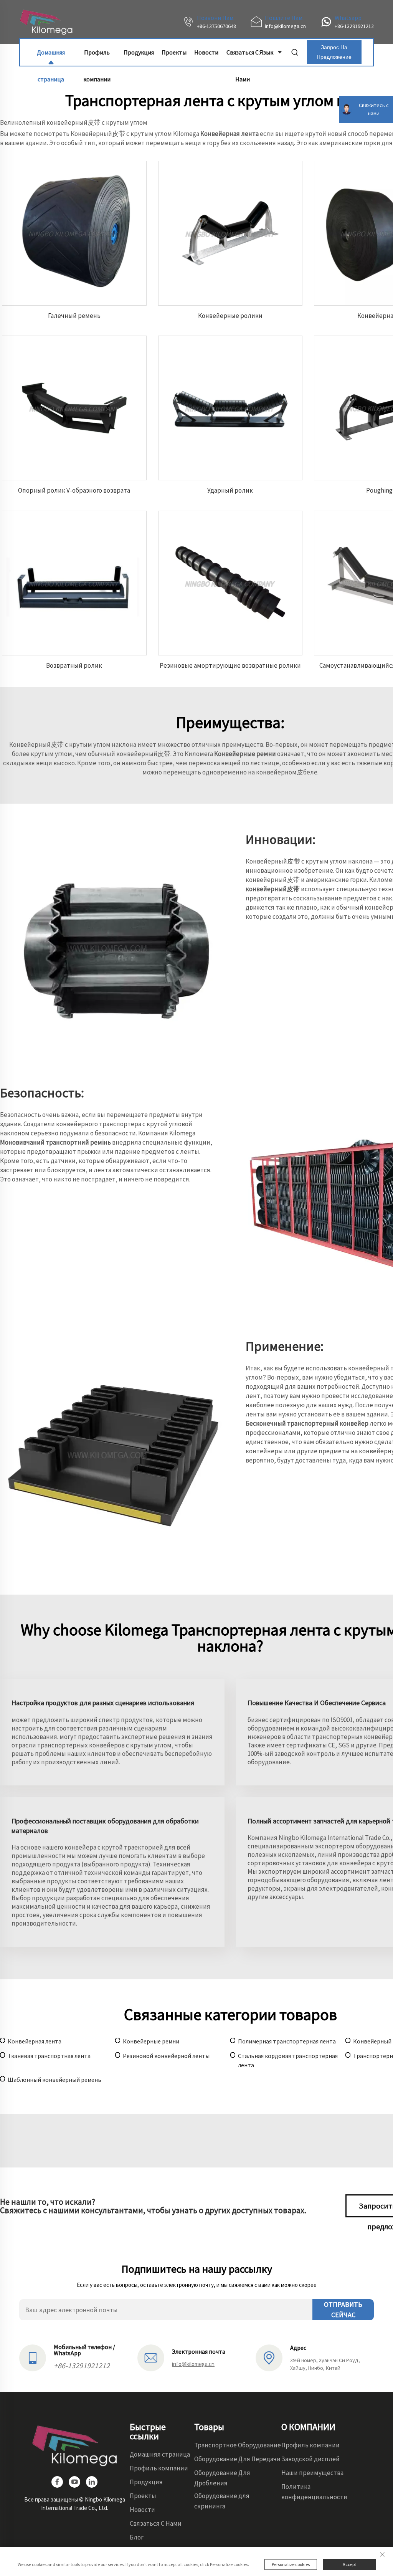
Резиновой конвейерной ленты (166, 2056)
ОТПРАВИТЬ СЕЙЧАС (343, 2310)
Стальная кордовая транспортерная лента (288, 2060)
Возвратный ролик (74, 665)
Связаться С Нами (243, 57)
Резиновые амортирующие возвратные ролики (230, 665)
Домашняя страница (51, 57)
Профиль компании (97, 57)
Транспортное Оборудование (238, 2445)
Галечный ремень (74, 316)
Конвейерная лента (35, 2041)
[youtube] (74, 2482)
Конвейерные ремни (151, 2041)
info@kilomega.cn (285, 26)
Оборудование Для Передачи (237, 2459)
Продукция (139, 52)
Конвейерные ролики (230, 316)
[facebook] (57, 2482)
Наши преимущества (312, 2473)
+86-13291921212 (354, 26)
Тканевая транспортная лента (49, 2056)
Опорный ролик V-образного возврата (74, 490)
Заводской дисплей (310, 2459)
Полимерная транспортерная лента (287, 2041)
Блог (137, 2537)
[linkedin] (92, 2482)
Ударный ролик (230, 490)
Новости (206, 52)
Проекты (174, 52)
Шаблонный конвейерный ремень (54, 2080)
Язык (266, 52)
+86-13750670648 (216, 26)
